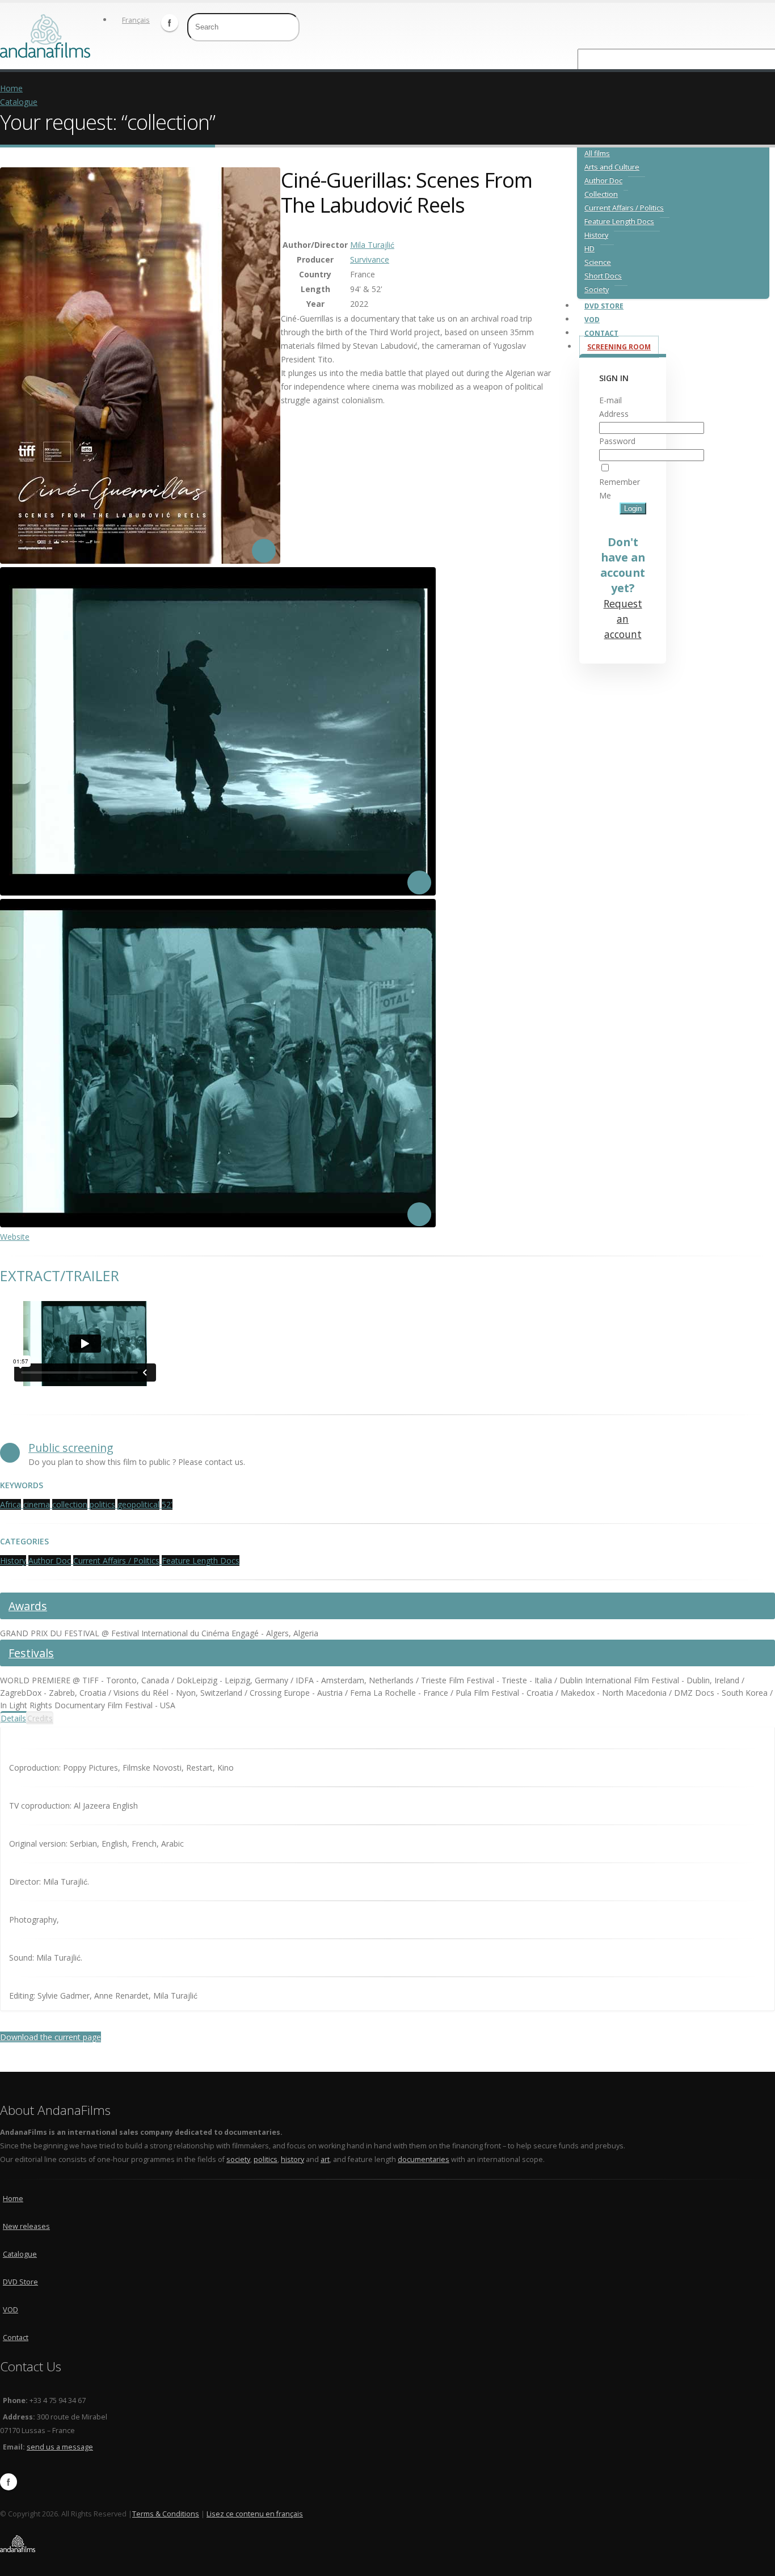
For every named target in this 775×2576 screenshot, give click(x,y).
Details (13, 1718)
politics (266, 2159)
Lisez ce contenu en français (255, 2514)
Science (598, 262)
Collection (601, 194)
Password (617, 441)
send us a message (60, 2447)
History (596, 235)
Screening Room (619, 347)
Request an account (623, 619)
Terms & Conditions (166, 2514)
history (292, 2159)
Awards (28, 1606)
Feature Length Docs (619, 221)
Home (11, 88)
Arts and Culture (612, 167)
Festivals (31, 1653)
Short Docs (603, 276)
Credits (40, 1718)
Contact (601, 333)
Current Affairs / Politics (624, 208)
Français (136, 20)
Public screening (71, 1448)
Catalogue (19, 102)
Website (15, 1237)
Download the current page (50, 2037)
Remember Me (620, 489)
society (238, 2159)
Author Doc (603, 181)
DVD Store (604, 306)
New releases (26, 2226)
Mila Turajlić (372, 245)
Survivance (370, 259)
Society (597, 290)
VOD (592, 320)
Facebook (170, 23)
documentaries (424, 2159)
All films (597, 153)
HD (589, 249)
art (325, 2159)
